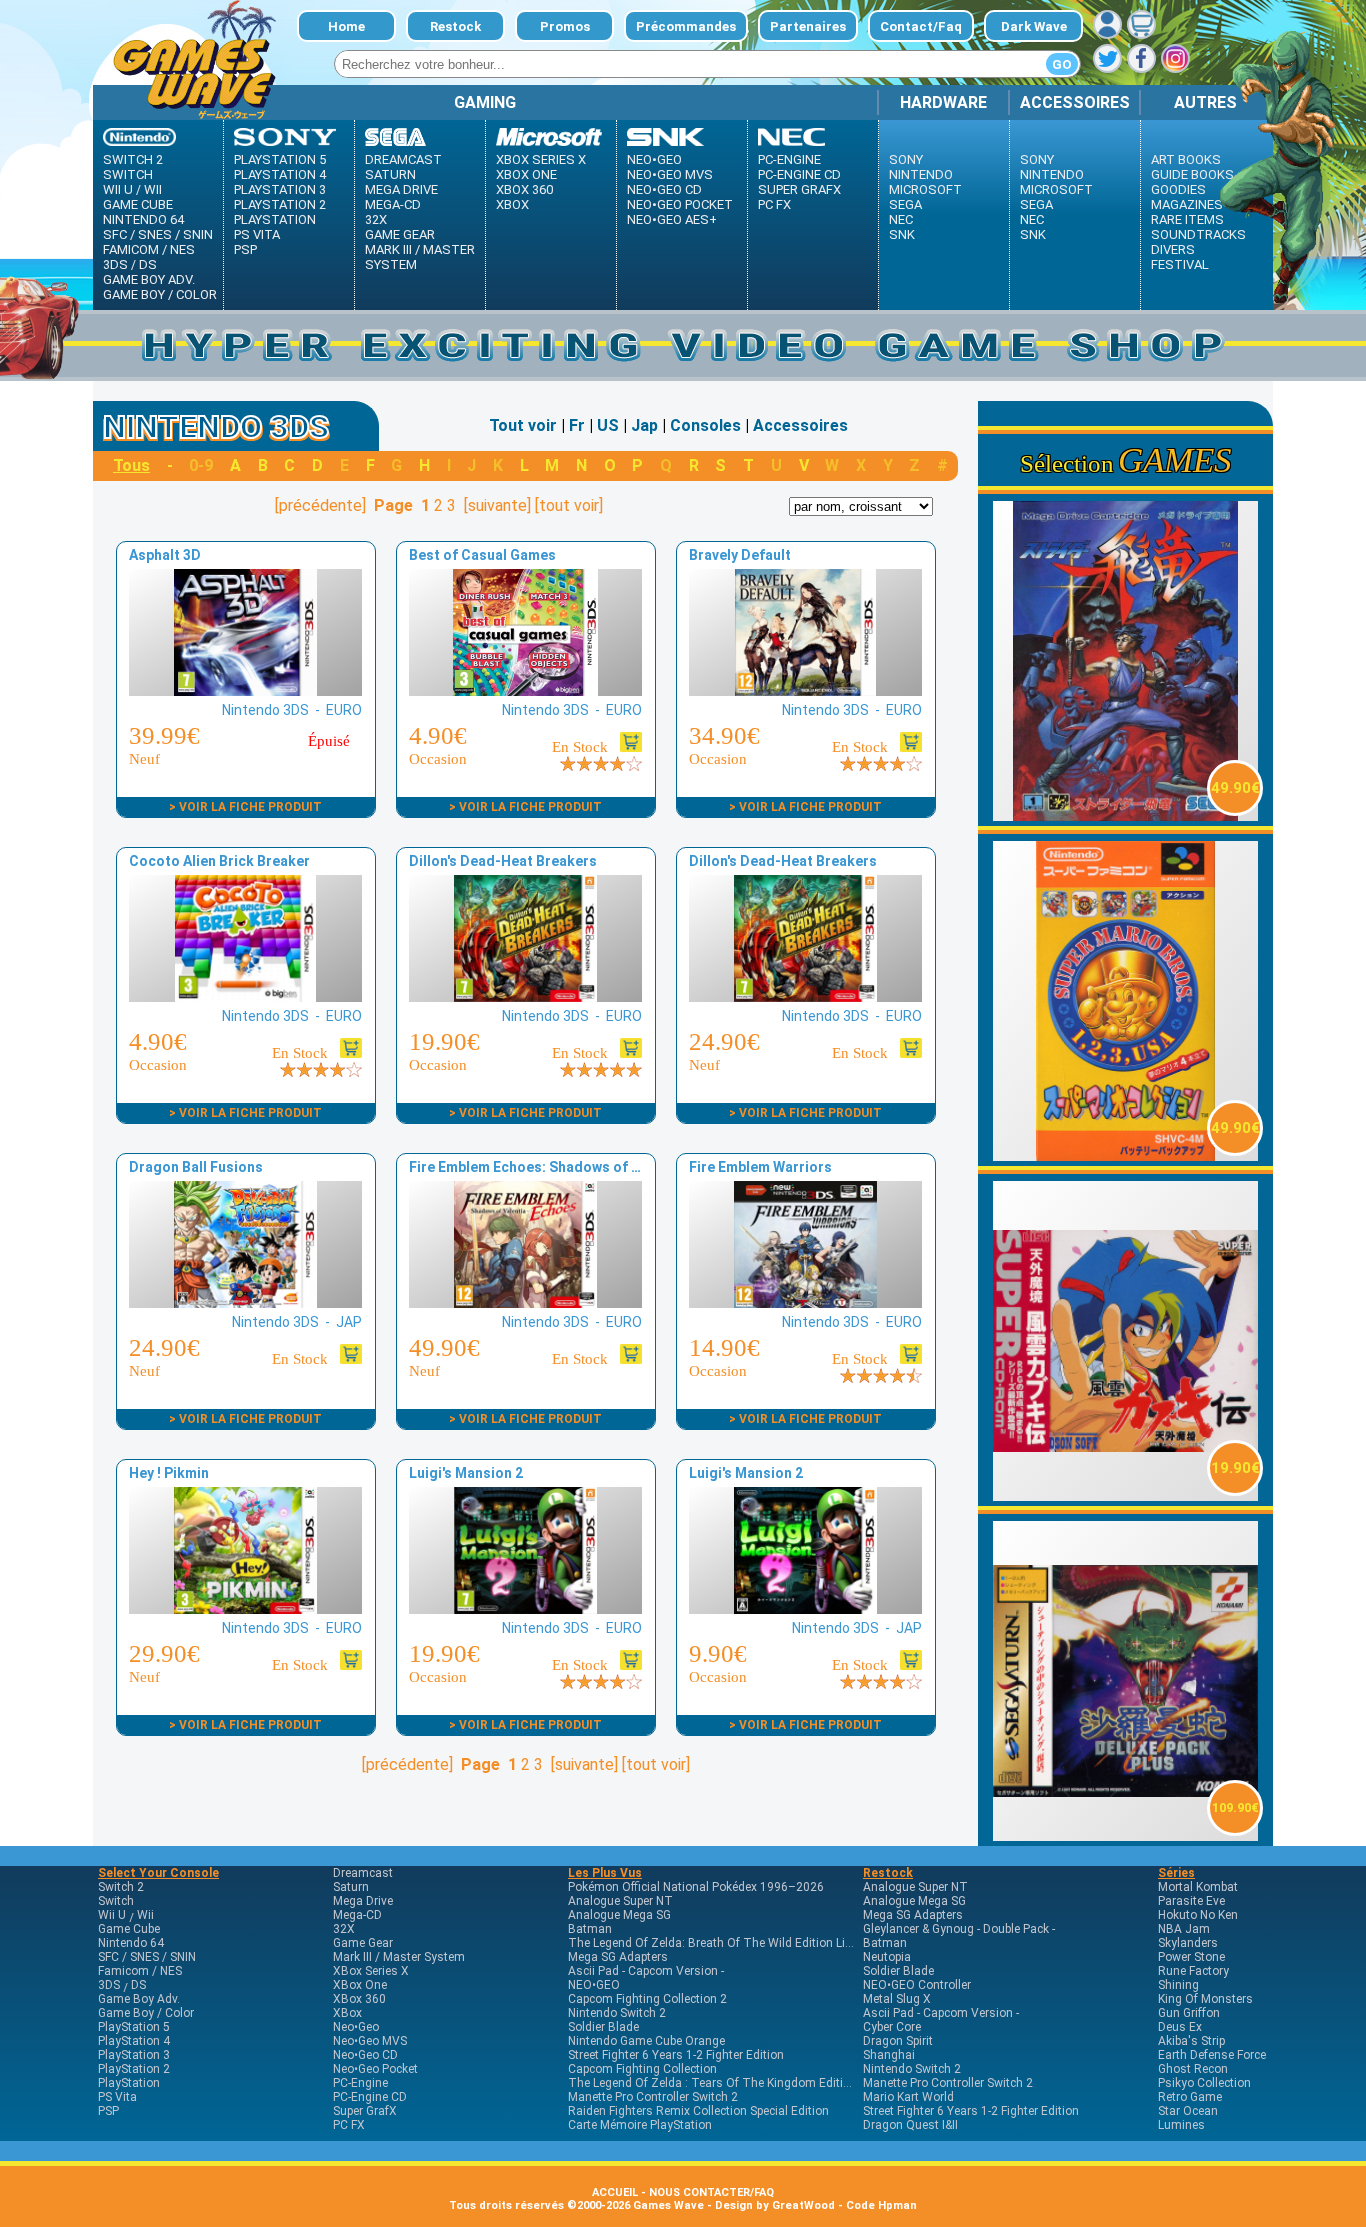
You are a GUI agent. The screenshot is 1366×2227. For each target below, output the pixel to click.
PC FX (774, 204)
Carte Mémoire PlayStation (640, 2125)
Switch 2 (133, 159)
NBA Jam (1184, 1929)
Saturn (390, 174)
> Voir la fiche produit (245, 807)
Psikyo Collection (1204, 2083)
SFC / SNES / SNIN (158, 234)
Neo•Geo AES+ (672, 219)
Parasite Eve (1191, 1901)
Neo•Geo (654, 159)
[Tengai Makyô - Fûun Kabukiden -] (1126, 1495)
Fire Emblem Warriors (760, 1167)
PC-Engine (789, 159)
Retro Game (1190, 2097)
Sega (905, 204)
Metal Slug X (897, 1999)
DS (148, 264)
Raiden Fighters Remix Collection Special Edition (698, 2111)
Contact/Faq (921, 26)
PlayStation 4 (280, 174)
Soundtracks (1198, 234)
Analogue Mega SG (619, 1915)
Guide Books (1192, 174)
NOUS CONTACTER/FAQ (711, 2192)
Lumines (1181, 2125)
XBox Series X (541, 159)
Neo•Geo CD (664, 189)
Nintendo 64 (143, 219)
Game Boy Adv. (149, 279)
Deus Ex (1180, 2027)
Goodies (1178, 189)
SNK (902, 234)
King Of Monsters (1205, 1999)
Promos (565, 26)
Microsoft (925, 189)
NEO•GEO (594, 1985)
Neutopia (887, 1957)
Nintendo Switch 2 (617, 2013)
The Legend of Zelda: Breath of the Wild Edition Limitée (721, 1943)
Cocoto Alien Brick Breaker (219, 861)
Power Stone (1191, 1957)
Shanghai (889, 2055)
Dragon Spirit (898, 2041)
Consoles (705, 425)
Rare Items (1187, 219)
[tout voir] (569, 505)
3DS (115, 264)
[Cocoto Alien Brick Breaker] (245, 996)
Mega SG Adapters (618, 1957)
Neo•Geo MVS (670, 174)
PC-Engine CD (799, 174)
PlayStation (275, 219)
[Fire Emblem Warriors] (805, 1302)
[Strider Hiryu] (1126, 815)
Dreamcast (403, 159)
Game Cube (138, 204)
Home (346, 26)
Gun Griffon (1189, 2013)
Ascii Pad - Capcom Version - (646, 1971)
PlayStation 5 (280, 159)
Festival (1180, 264)
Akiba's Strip (1191, 2041)
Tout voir (523, 425)
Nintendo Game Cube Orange (646, 2041)
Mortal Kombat (1198, 1887)
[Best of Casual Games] (525, 690)
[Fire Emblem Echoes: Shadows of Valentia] (525, 1302)
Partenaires (808, 26)
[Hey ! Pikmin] (245, 1608)
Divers (1173, 249)
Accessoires (800, 425)
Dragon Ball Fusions (196, 1167)
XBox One (526, 174)
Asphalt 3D (165, 555)
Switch (128, 174)
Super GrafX (799, 189)
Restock (455, 26)
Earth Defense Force (1212, 2055)
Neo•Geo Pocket (680, 204)
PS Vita (257, 234)
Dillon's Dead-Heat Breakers (503, 861)
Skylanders (1188, 1943)
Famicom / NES (149, 249)
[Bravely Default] (805, 690)
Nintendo (921, 174)
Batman (590, 1929)
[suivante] (497, 505)
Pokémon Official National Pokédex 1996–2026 (696, 1887)
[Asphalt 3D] (245, 690)
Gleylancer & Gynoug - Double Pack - (959, 1929)
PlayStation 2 (280, 204)
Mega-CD (393, 204)
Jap (644, 425)
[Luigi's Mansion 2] (525, 1608)
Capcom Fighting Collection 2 (647, 1999)
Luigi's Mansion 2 (466, 1473)
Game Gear (400, 234)
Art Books (1186, 159)
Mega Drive (401, 189)
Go (1062, 64)
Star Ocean (1188, 2111)
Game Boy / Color (160, 294)
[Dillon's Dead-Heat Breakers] (525, 996)
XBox (512, 204)
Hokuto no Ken (1198, 1915)
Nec (901, 219)
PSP (245, 249)
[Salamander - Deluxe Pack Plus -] (1126, 1835)
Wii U (118, 189)
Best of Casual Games (482, 555)
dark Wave (1034, 26)
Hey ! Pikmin (169, 1473)
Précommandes (686, 26)
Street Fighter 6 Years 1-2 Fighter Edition (676, 2055)
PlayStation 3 (280, 189)
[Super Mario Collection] (1126, 1155)
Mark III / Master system (420, 257)
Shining (1178, 1985)
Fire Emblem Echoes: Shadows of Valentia (547, 1167)
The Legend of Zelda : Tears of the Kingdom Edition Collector (738, 2083)
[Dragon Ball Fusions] (245, 1302)
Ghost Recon (1193, 2069)
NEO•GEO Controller (917, 1985)
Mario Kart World (908, 2097)
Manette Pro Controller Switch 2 (653, 2097)
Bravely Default (740, 555)
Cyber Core (892, 2027)
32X (376, 219)
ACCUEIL (615, 2192)
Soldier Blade (603, 2027)
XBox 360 (524, 189)
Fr (577, 425)
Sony (906, 159)
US (608, 425)
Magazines (1187, 204)
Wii (153, 189)
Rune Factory (1193, 1971)
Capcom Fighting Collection (642, 2069)
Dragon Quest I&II (910, 2125)
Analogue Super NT (620, 1901)
